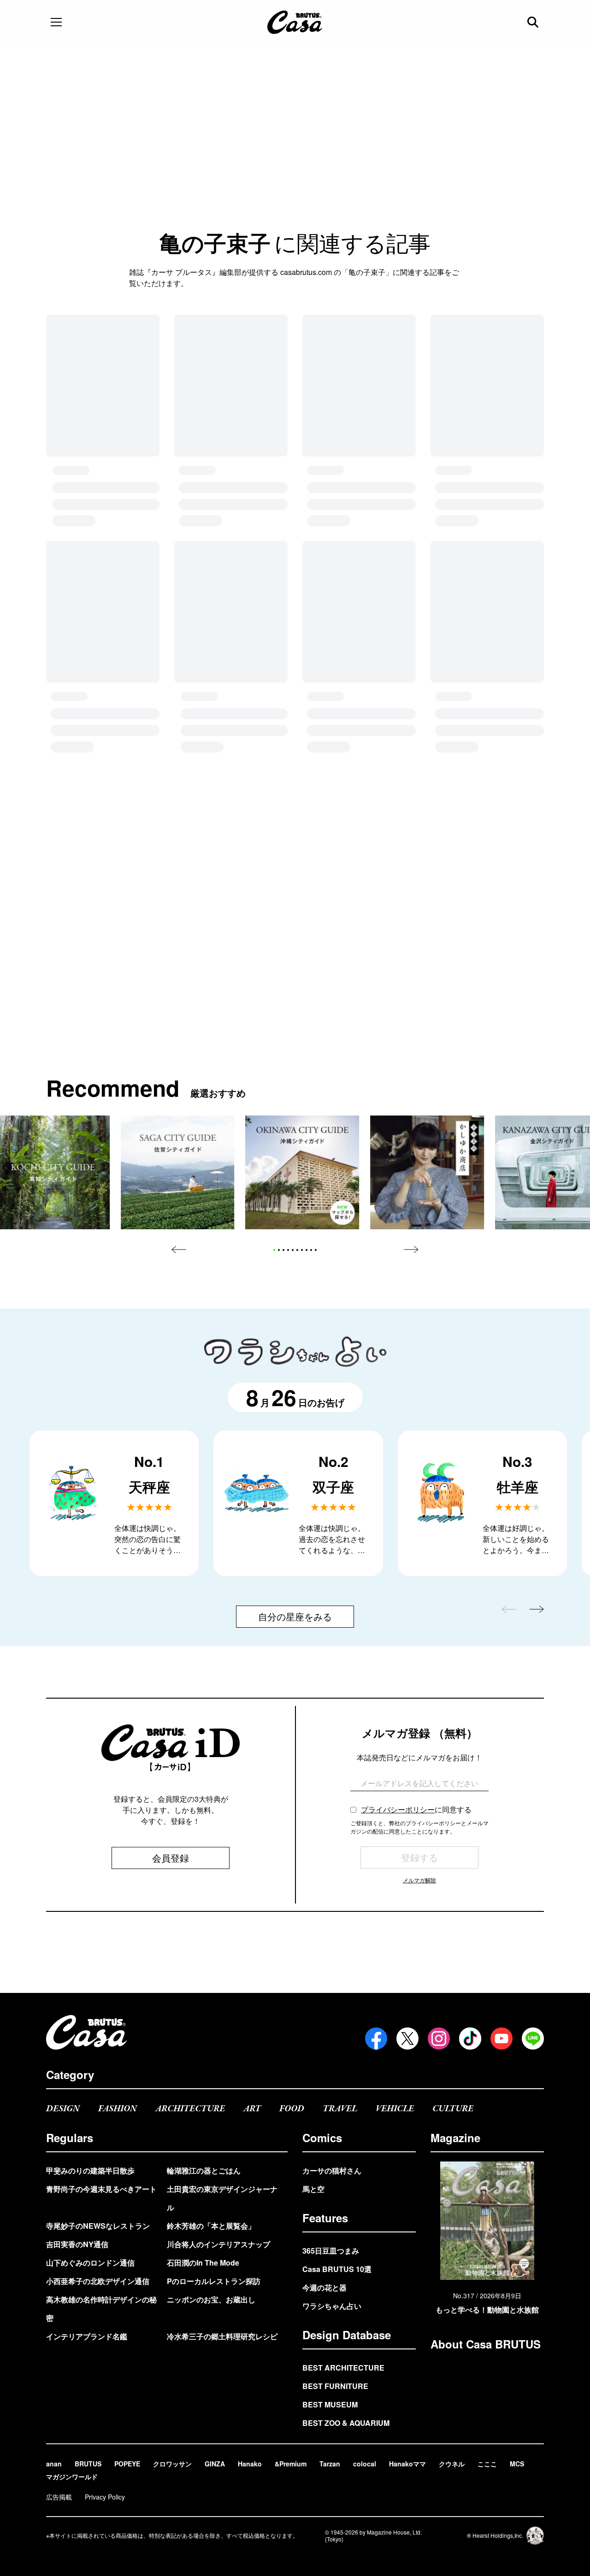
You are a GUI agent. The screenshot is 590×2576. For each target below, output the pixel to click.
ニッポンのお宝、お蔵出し (211, 2299)
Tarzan (330, 2464)
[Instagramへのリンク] (439, 2039)
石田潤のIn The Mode (203, 2263)
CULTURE (453, 2109)
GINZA (215, 2464)
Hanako (250, 2464)
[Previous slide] (179, 988)
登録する (419, 1596)
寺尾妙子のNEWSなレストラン (98, 2226)
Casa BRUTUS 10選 (337, 2269)
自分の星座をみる (295, 1355)
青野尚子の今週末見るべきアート (101, 2189)
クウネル (452, 2464)
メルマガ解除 (419, 1619)
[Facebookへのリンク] (376, 2039)
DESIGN (63, 2109)
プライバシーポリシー (398, 1548)
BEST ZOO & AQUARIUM (346, 2423)
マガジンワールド (72, 2477)
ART (252, 2109)
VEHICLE (395, 2109)
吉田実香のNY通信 (77, 2244)
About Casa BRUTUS (486, 2344)
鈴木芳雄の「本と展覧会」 (211, 2226)
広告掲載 (59, 2497)
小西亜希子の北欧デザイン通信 (98, 2281)
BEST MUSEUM (330, 2404)
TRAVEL (340, 2109)
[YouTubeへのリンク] (501, 2039)
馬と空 (313, 2189)
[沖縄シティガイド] (303, 911)
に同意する (416, 1548)
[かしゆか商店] (427, 911)
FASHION (118, 2109)
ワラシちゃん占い (332, 2306)
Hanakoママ (407, 2464)
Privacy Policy (105, 2497)
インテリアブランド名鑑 (87, 2336)
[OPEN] (56, 22)
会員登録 (171, 1597)
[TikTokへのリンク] (470, 2039)
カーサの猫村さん (332, 2170)
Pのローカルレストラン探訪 (214, 2281)
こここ (487, 2464)
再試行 (295, 442)
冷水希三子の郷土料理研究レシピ (222, 2336)
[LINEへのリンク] (533, 2039)
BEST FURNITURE (335, 2386)
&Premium (291, 2464)
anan (54, 2464)
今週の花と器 (324, 2287)
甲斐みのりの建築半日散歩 (90, 2170)
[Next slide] (411, 988)
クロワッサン (172, 2464)
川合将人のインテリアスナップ (218, 2244)
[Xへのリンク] (407, 2039)
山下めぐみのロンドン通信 (90, 2263)
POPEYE (127, 2464)
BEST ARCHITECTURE (343, 2368)
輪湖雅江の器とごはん (204, 2170)
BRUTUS (88, 2464)
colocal (365, 2464)
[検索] (534, 22)
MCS (517, 2464)
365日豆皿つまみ (331, 2251)
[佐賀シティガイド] (178, 911)
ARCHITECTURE (190, 2109)
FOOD (292, 2109)
